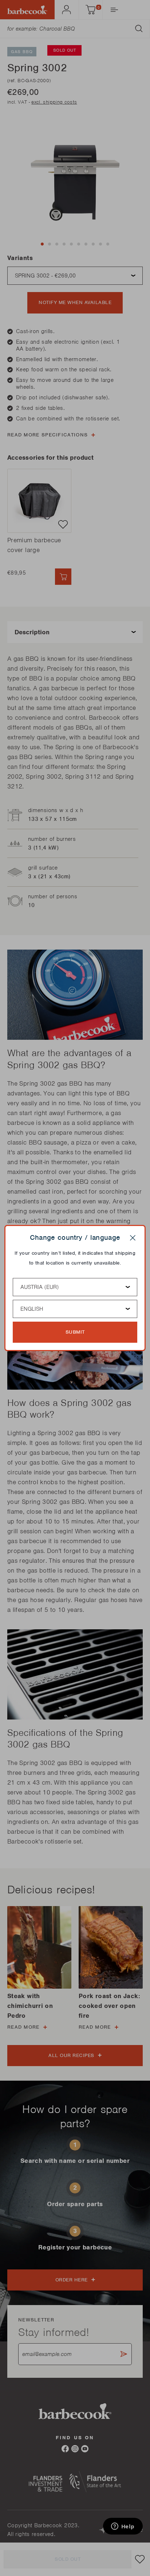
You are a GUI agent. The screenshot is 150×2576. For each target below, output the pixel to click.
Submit (75, 1332)
